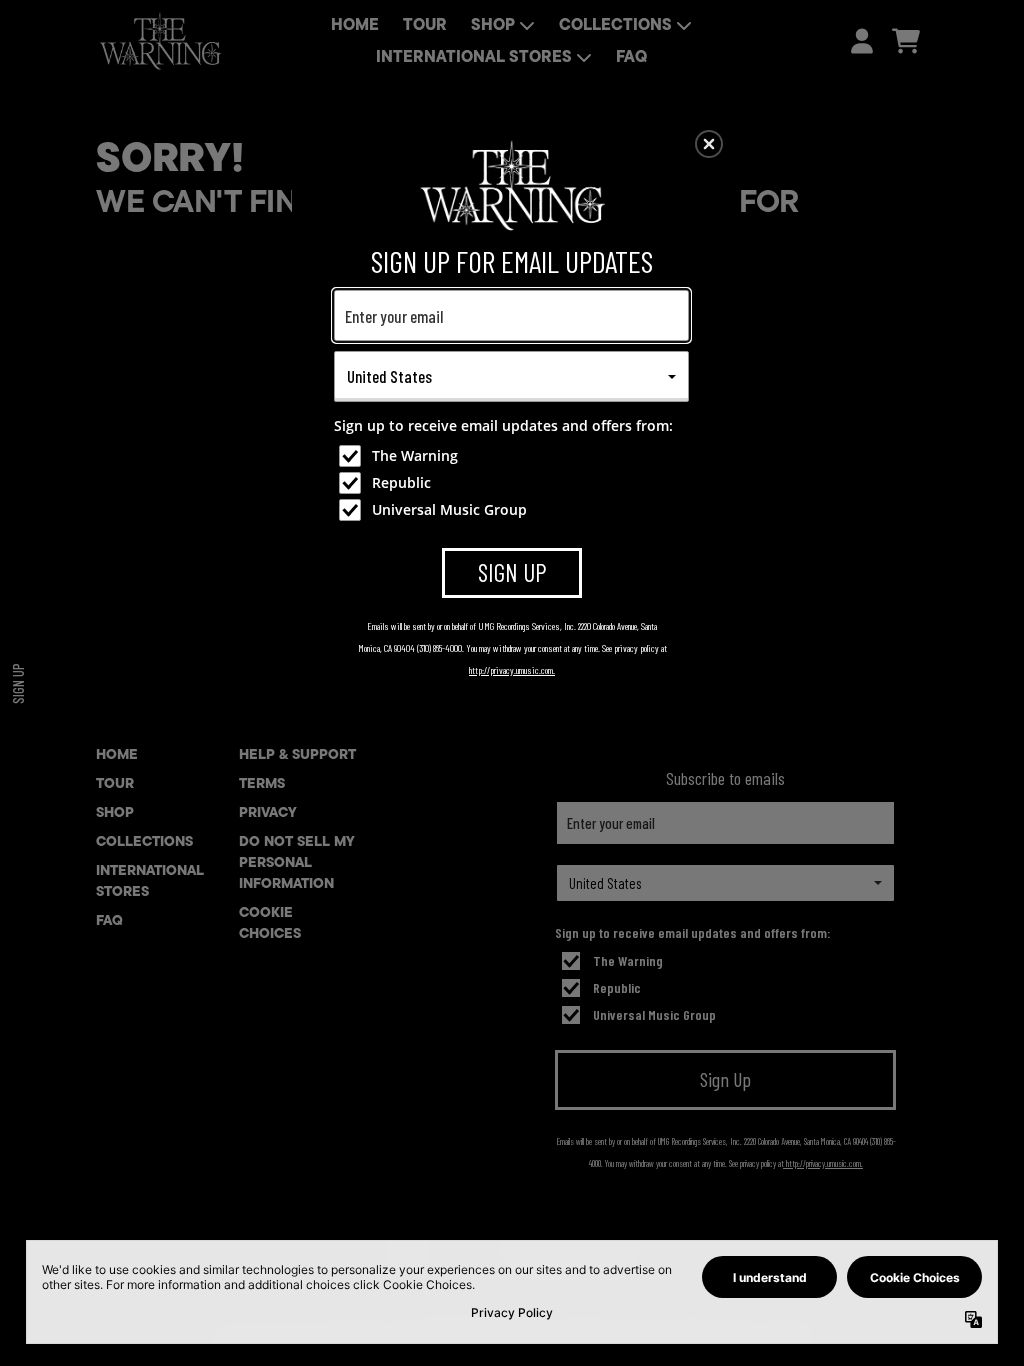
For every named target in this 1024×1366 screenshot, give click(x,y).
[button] (709, 144)
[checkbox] (514, 456)
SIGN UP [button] (512, 572)
